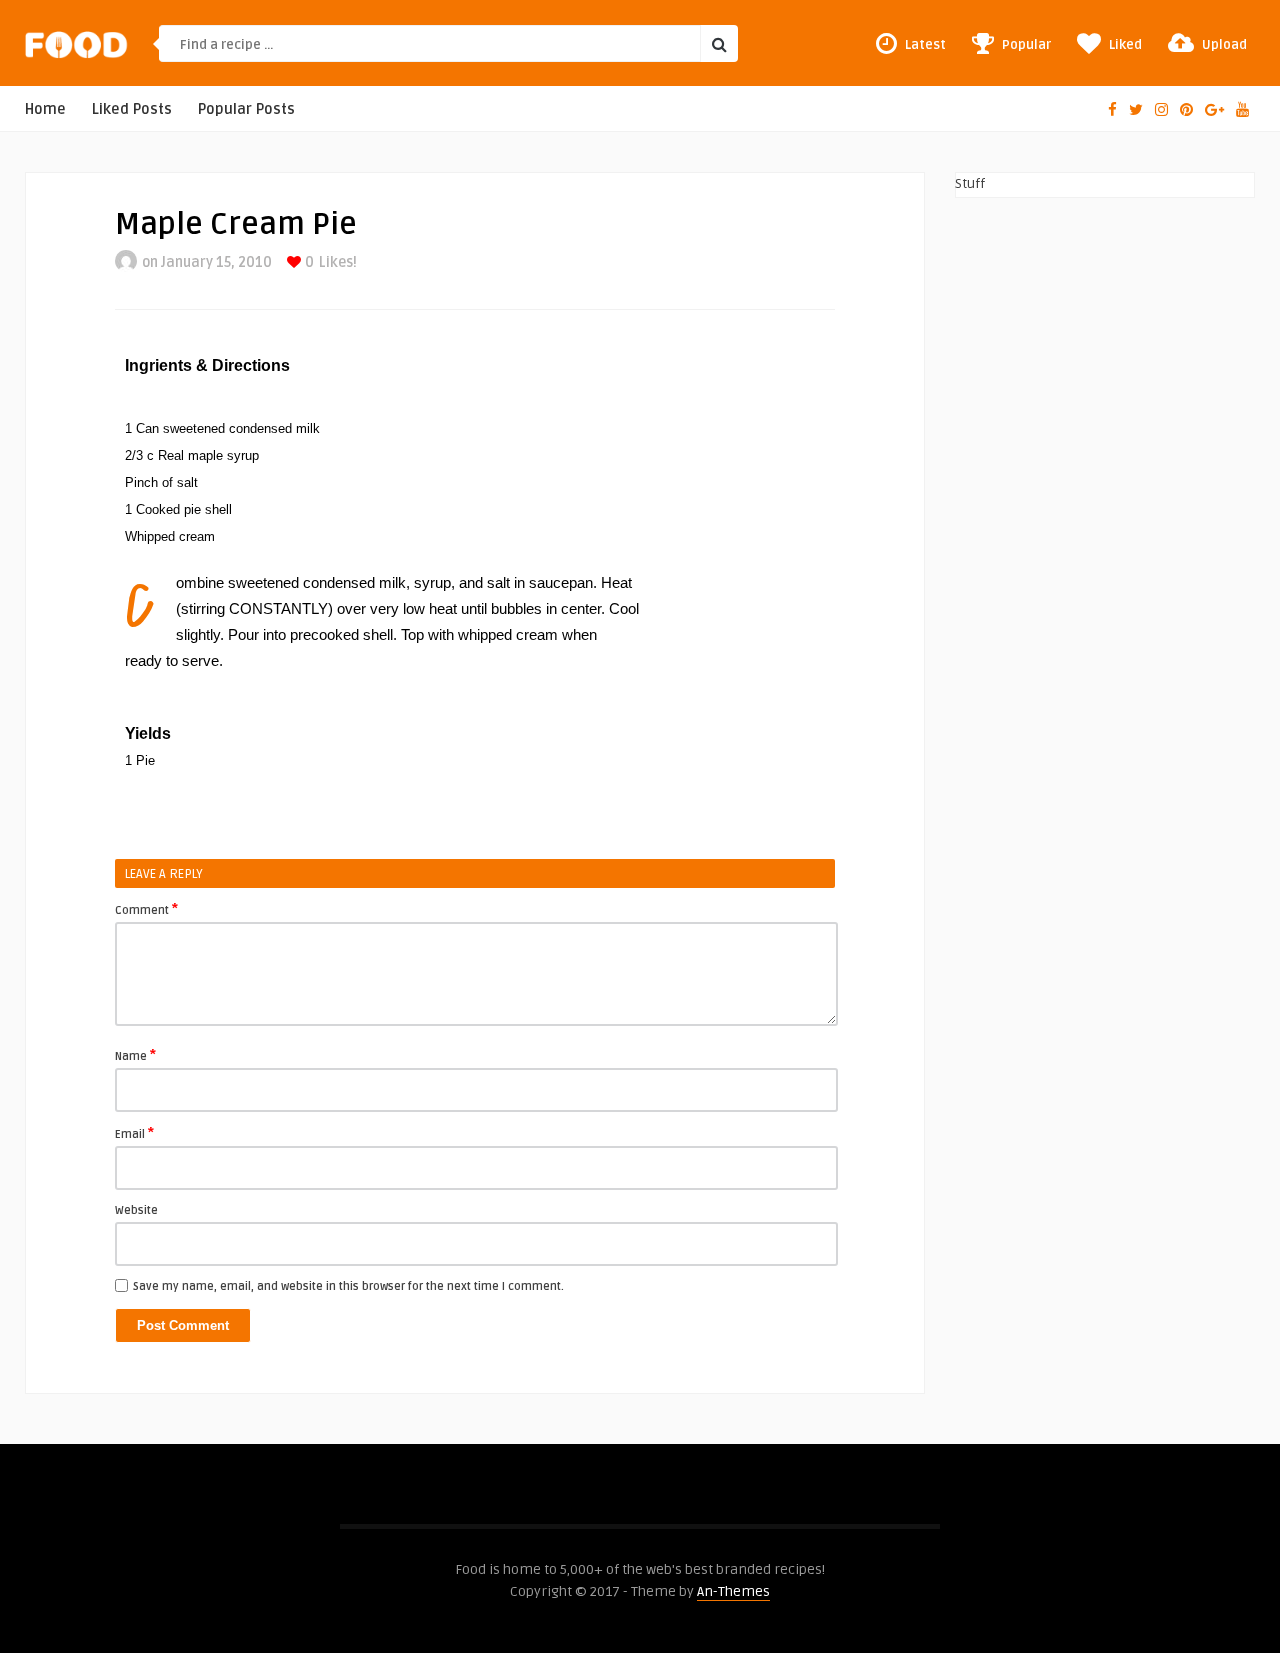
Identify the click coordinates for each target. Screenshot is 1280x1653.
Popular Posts (246, 109)
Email (134, 1133)
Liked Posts (132, 109)
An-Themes (733, 1591)
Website (136, 1210)
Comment (146, 909)
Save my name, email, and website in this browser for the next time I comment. (348, 1286)
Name (135, 1055)
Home (45, 109)
